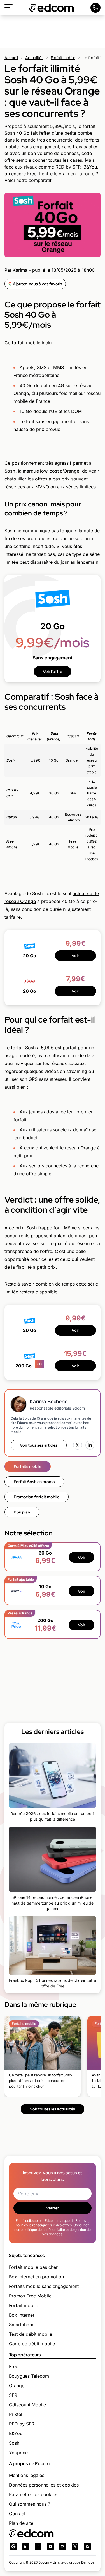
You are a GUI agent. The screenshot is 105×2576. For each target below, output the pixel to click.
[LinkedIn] (90, 1445)
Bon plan (22, 1512)
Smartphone (22, 2325)
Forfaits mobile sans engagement (44, 2286)
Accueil (11, 58)
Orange (17, 2386)
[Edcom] (52, 8)
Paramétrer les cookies (33, 2494)
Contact (17, 2514)
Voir (75, 956)
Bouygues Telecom (29, 2376)
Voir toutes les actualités (53, 2109)
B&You (16, 2433)
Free (14, 2366)
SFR (13, 2395)
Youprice (18, 2453)
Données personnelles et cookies (44, 2485)
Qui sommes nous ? (30, 2504)
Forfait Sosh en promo (34, 1482)
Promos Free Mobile (30, 2296)
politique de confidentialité (44, 2230)
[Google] (13, 2546)
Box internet (22, 2315)
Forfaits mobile (28, 1466)
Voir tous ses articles (39, 1445)
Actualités (34, 58)
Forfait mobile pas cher (33, 2267)
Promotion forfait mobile (37, 1497)
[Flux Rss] (87, 2546)
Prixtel (16, 2414)
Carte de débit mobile (32, 2344)
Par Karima (16, 270)
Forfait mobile (63, 58)
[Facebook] (38, 2546)
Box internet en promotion (36, 2277)
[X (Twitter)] (78, 1445)
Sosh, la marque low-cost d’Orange (42, 471)
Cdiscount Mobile (27, 2405)
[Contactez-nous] (95, 8)
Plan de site (21, 2523)
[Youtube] (50, 2546)
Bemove (88, 2562)
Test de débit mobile (31, 2334)
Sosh (14, 2443)
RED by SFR (22, 2424)
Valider (53, 2208)
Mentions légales (27, 2475)
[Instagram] (63, 2546)
